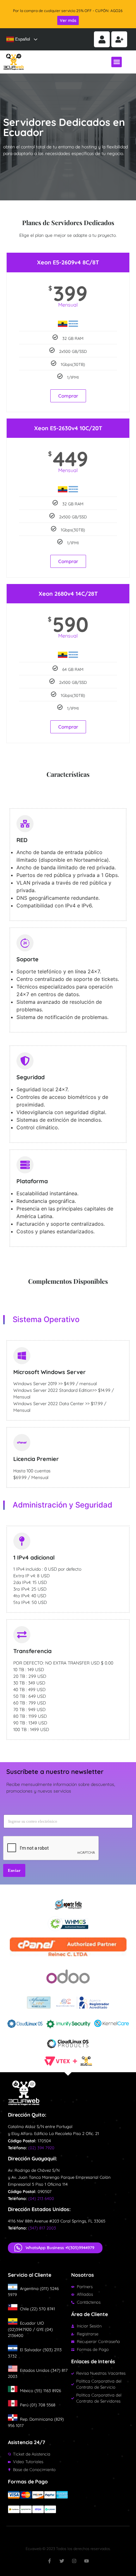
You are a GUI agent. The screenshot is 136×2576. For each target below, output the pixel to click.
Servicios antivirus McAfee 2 (68, 11)
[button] (117, 62)
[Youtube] (87, 2561)
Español (22, 39)
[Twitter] (62, 2561)
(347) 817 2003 (42, 2228)
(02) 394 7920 (41, 2148)
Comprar (68, 396)
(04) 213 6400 (41, 2198)
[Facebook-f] (49, 2561)
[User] (102, 39)
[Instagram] (74, 2561)
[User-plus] (119, 39)
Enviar (14, 1870)
